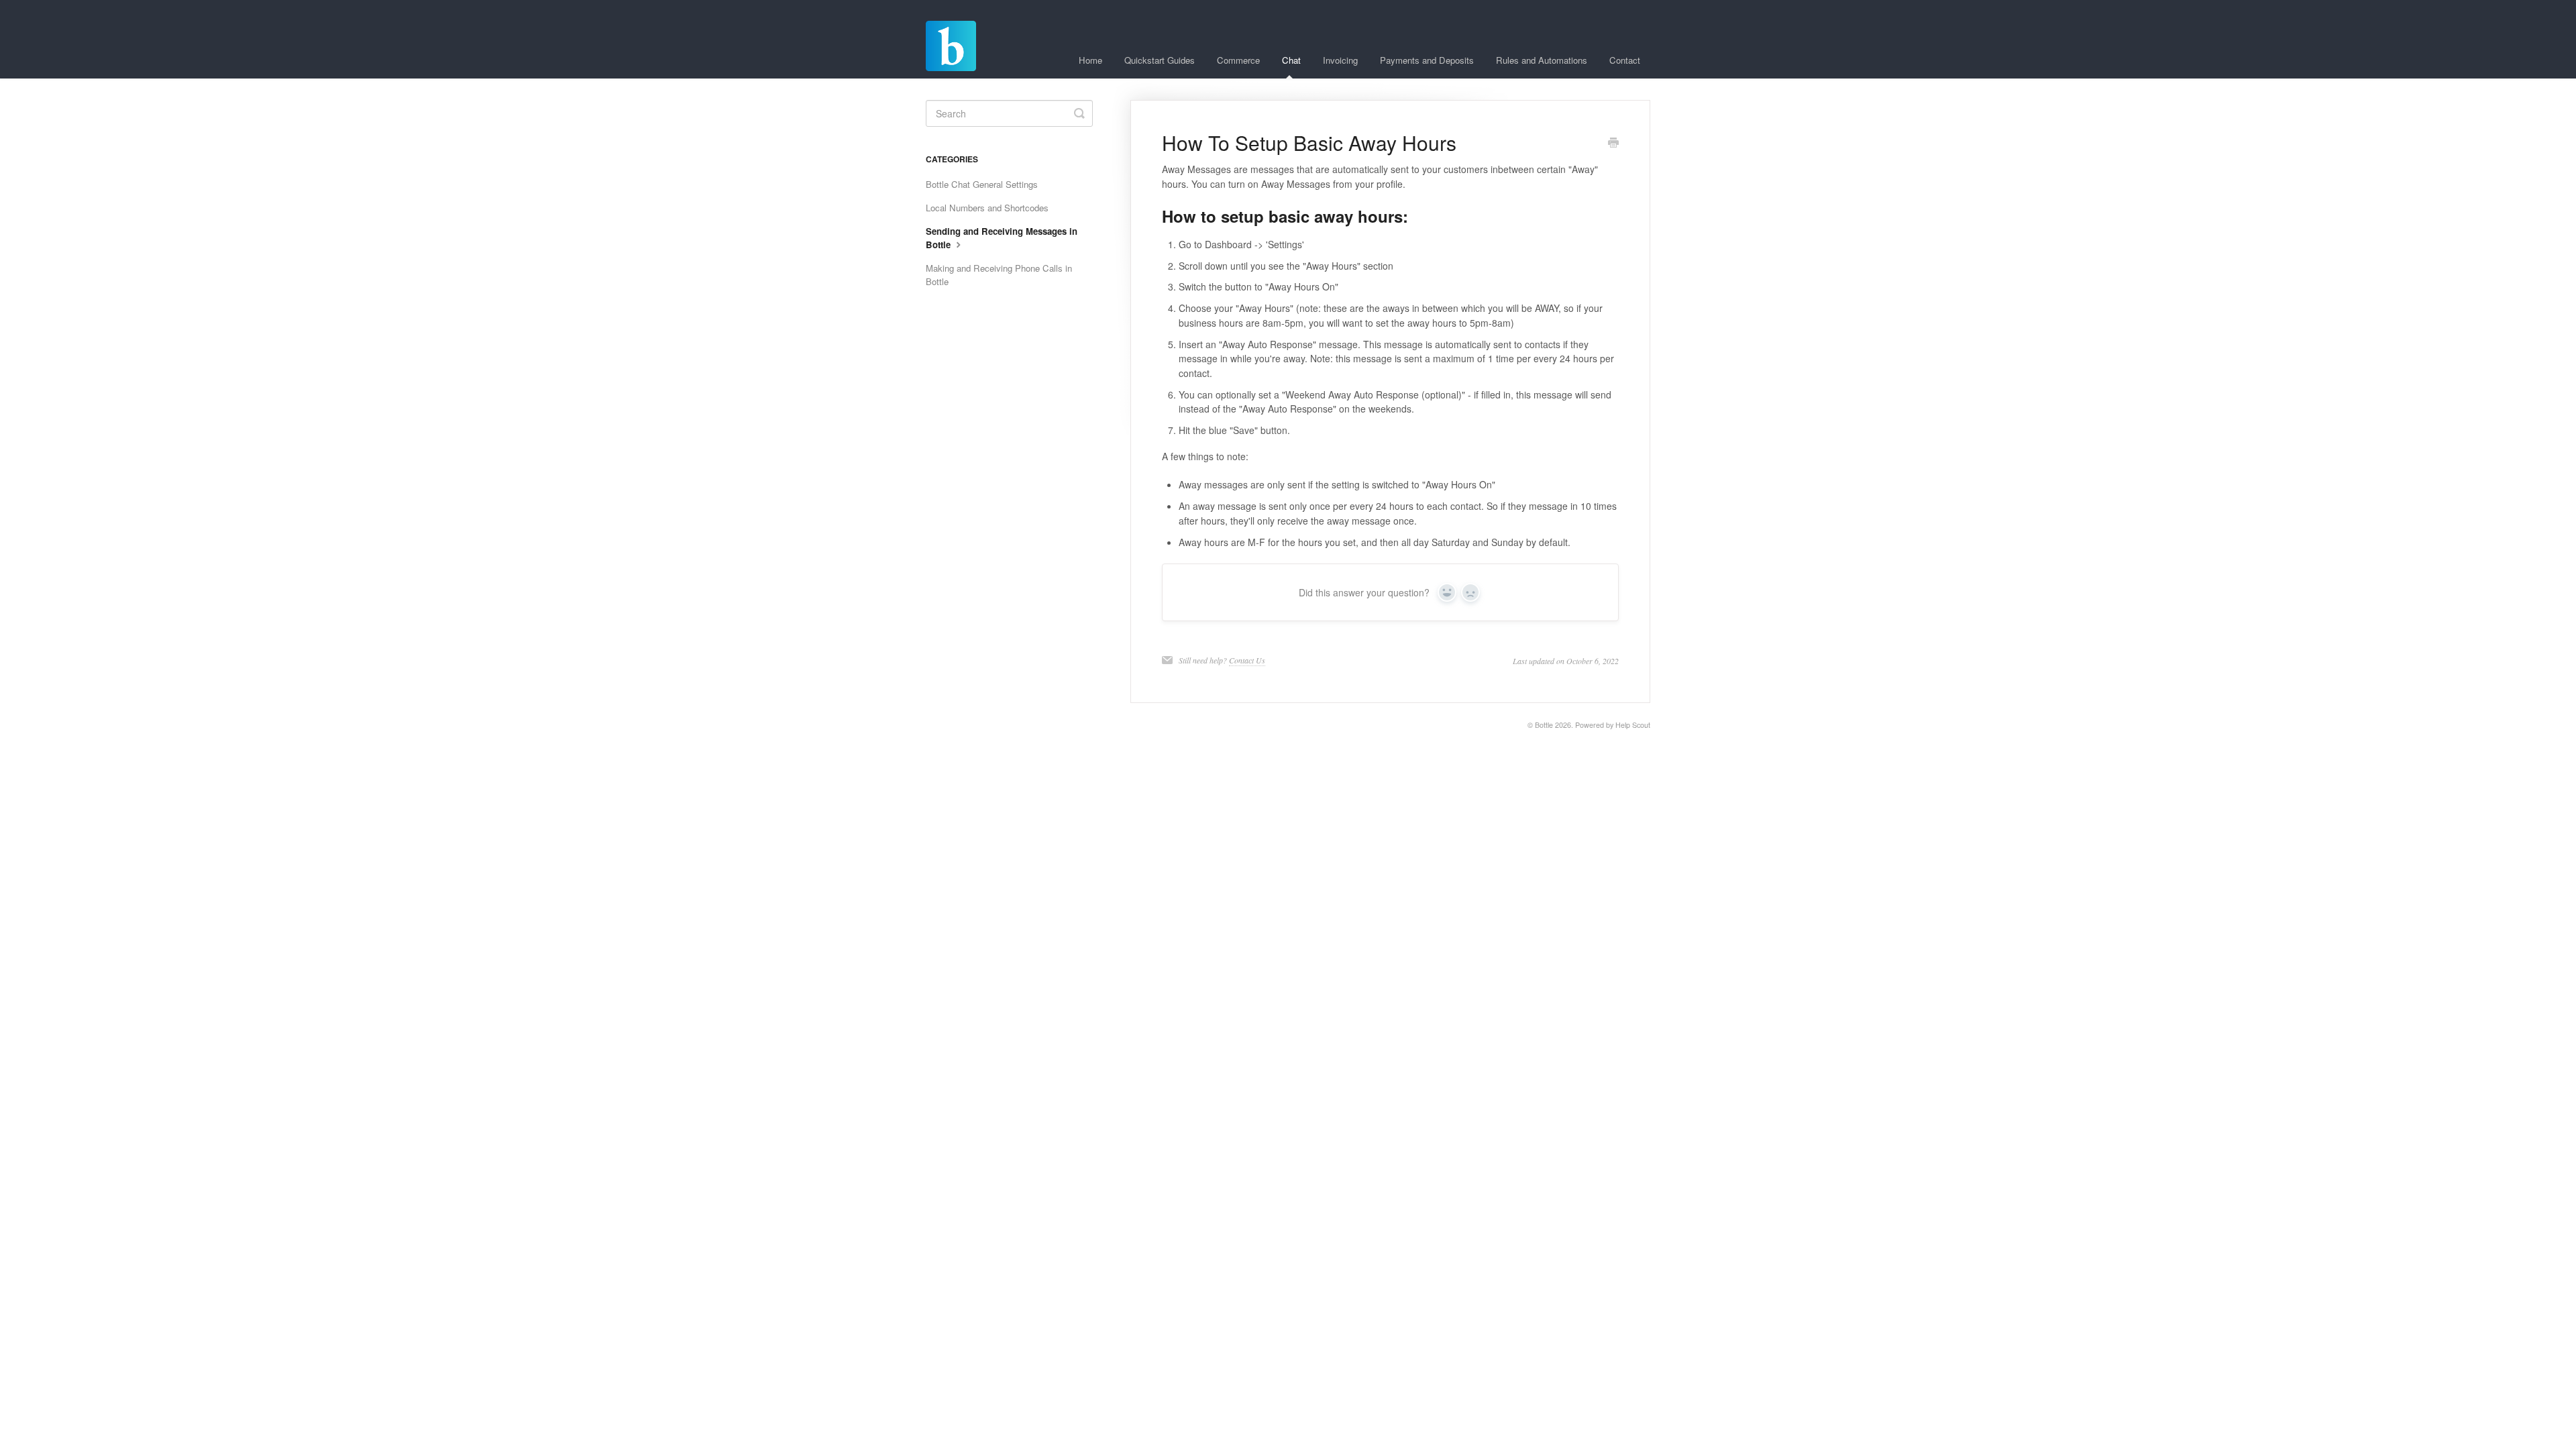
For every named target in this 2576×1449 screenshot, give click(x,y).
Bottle (1544, 725)
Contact (1625, 60)
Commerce (1238, 60)
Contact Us (1247, 660)
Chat (1291, 60)
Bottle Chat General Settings (982, 184)
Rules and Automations (1542, 60)
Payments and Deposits (1427, 60)
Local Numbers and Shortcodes (987, 208)
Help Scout (1633, 725)
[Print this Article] (1613, 144)
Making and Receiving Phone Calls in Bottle (999, 275)
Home (1090, 60)
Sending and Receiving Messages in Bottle (1002, 238)
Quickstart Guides (1160, 60)
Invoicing (1340, 60)
